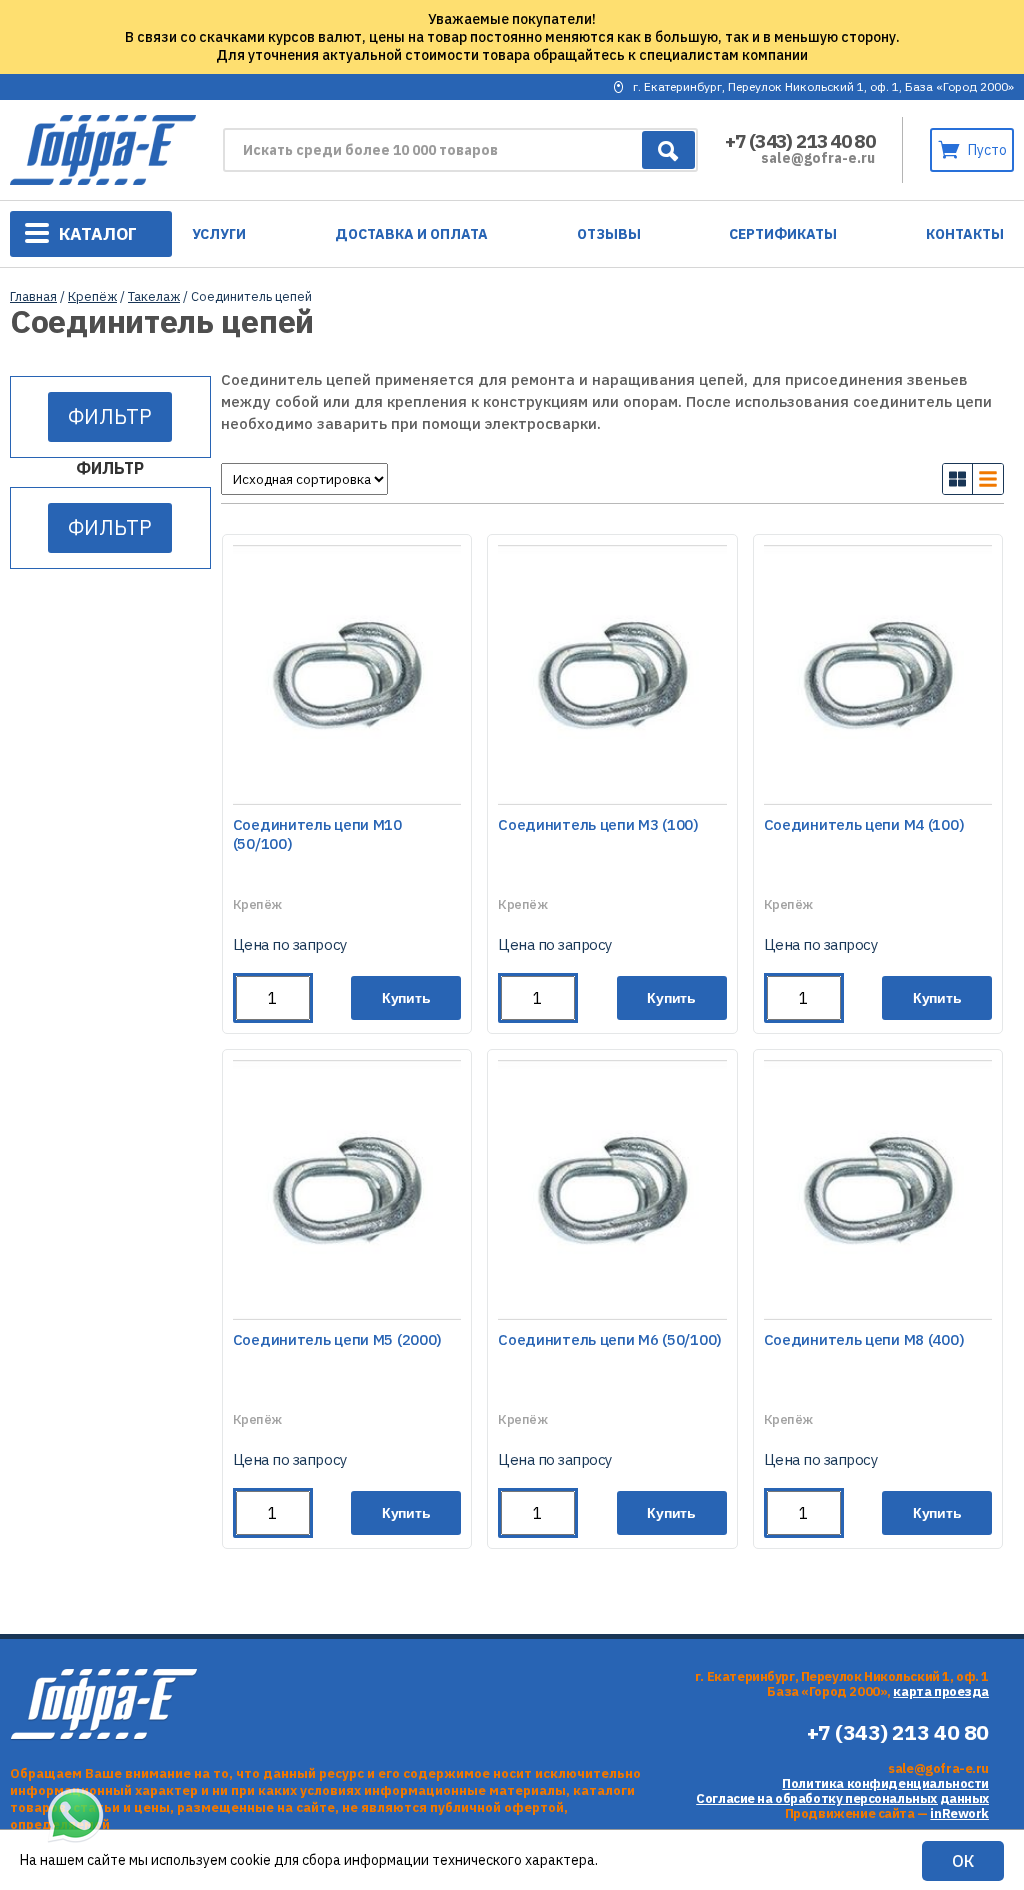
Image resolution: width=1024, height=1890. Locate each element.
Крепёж (92, 296)
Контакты (965, 234)
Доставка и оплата (411, 234)
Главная (33, 296)
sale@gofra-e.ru (818, 158)
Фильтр (110, 416)
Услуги (219, 234)
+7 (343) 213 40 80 (800, 141)
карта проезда (941, 1691)
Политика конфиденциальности (885, 1783)
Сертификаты (783, 234)
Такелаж (154, 296)
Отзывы (609, 234)
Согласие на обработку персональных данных (842, 1798)
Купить (406, 998)
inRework (959, 1813)
